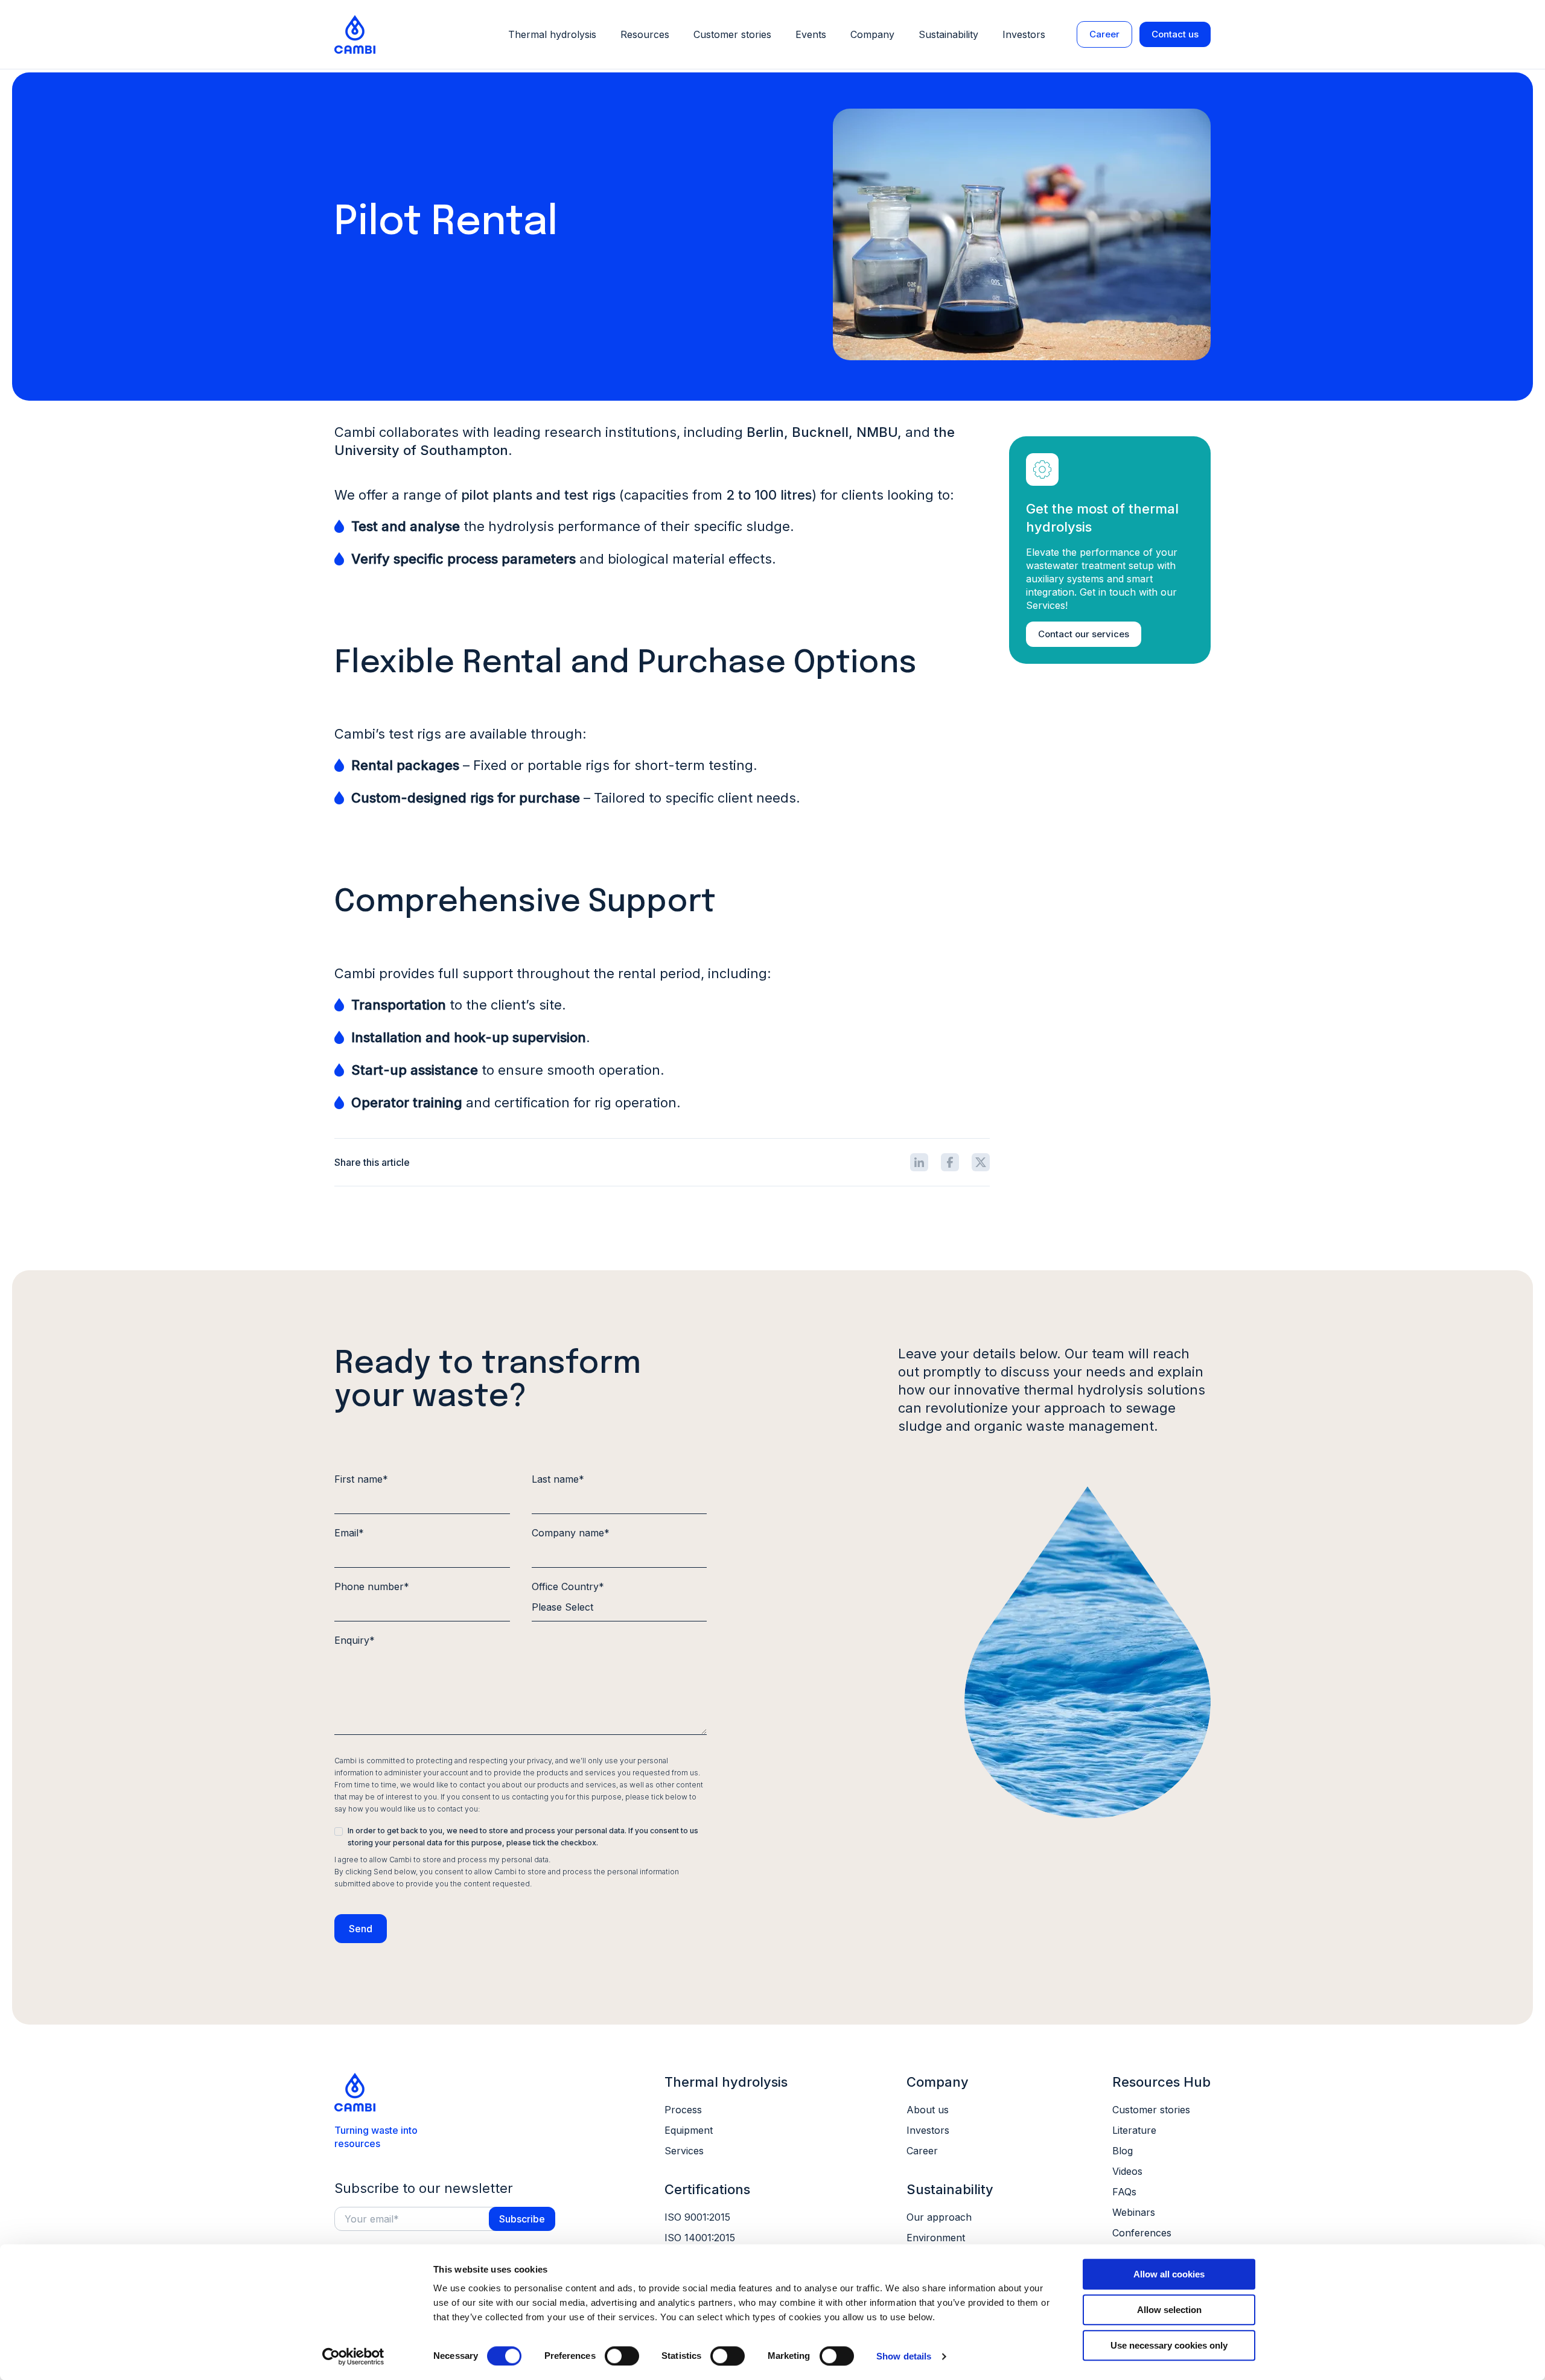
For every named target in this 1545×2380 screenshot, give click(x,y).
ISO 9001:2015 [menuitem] (697, 2217)
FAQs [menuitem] (1124, 2192)
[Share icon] (919, 1162)
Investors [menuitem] (928, 2130)
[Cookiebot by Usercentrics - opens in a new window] (353, 2356)
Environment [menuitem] (936, 2238)
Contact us (1175, 34)
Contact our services (1084, 634)
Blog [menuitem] (1123, 2151)
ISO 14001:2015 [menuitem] (700, 2238)
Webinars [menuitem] (1134, 2212)
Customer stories (732, 34)
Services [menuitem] (684, 2151)
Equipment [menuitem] (689, 2130)
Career (1104, 34)
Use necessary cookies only (1169, 2345)
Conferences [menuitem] (1142, 2233)
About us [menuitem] (928, 2110)
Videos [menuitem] (1127, 2171)
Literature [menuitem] (1134, 2130)
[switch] (622, 2356)
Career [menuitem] (922, 2151)
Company (872, 34)
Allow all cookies (1169, 2274)
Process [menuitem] (683, 2110)
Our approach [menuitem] (939, 2217)
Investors (1024, 34)
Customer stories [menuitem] (1151, 2110)
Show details (904, 2356)
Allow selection (1169, 2310)
